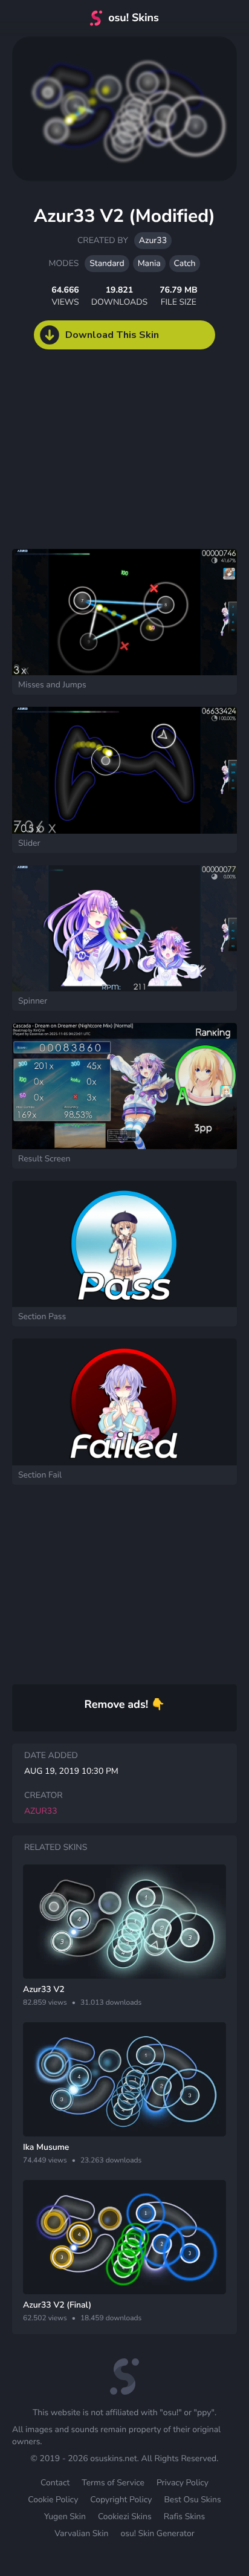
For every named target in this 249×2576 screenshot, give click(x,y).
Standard (107, 263)
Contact (55, 2483)
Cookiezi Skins (125, 2516)
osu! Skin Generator (157, 2533)
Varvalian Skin (81, 2533)
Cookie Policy (53, 2500)
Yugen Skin (65, 2516)
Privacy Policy (183, 2483)
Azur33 (153, 240)
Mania (149, 263)
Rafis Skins (184, 2516)
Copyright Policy (121, 2500)
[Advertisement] (91, 461)
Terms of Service (113, 2483)
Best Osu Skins (192, 2500)
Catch (185, 263)
